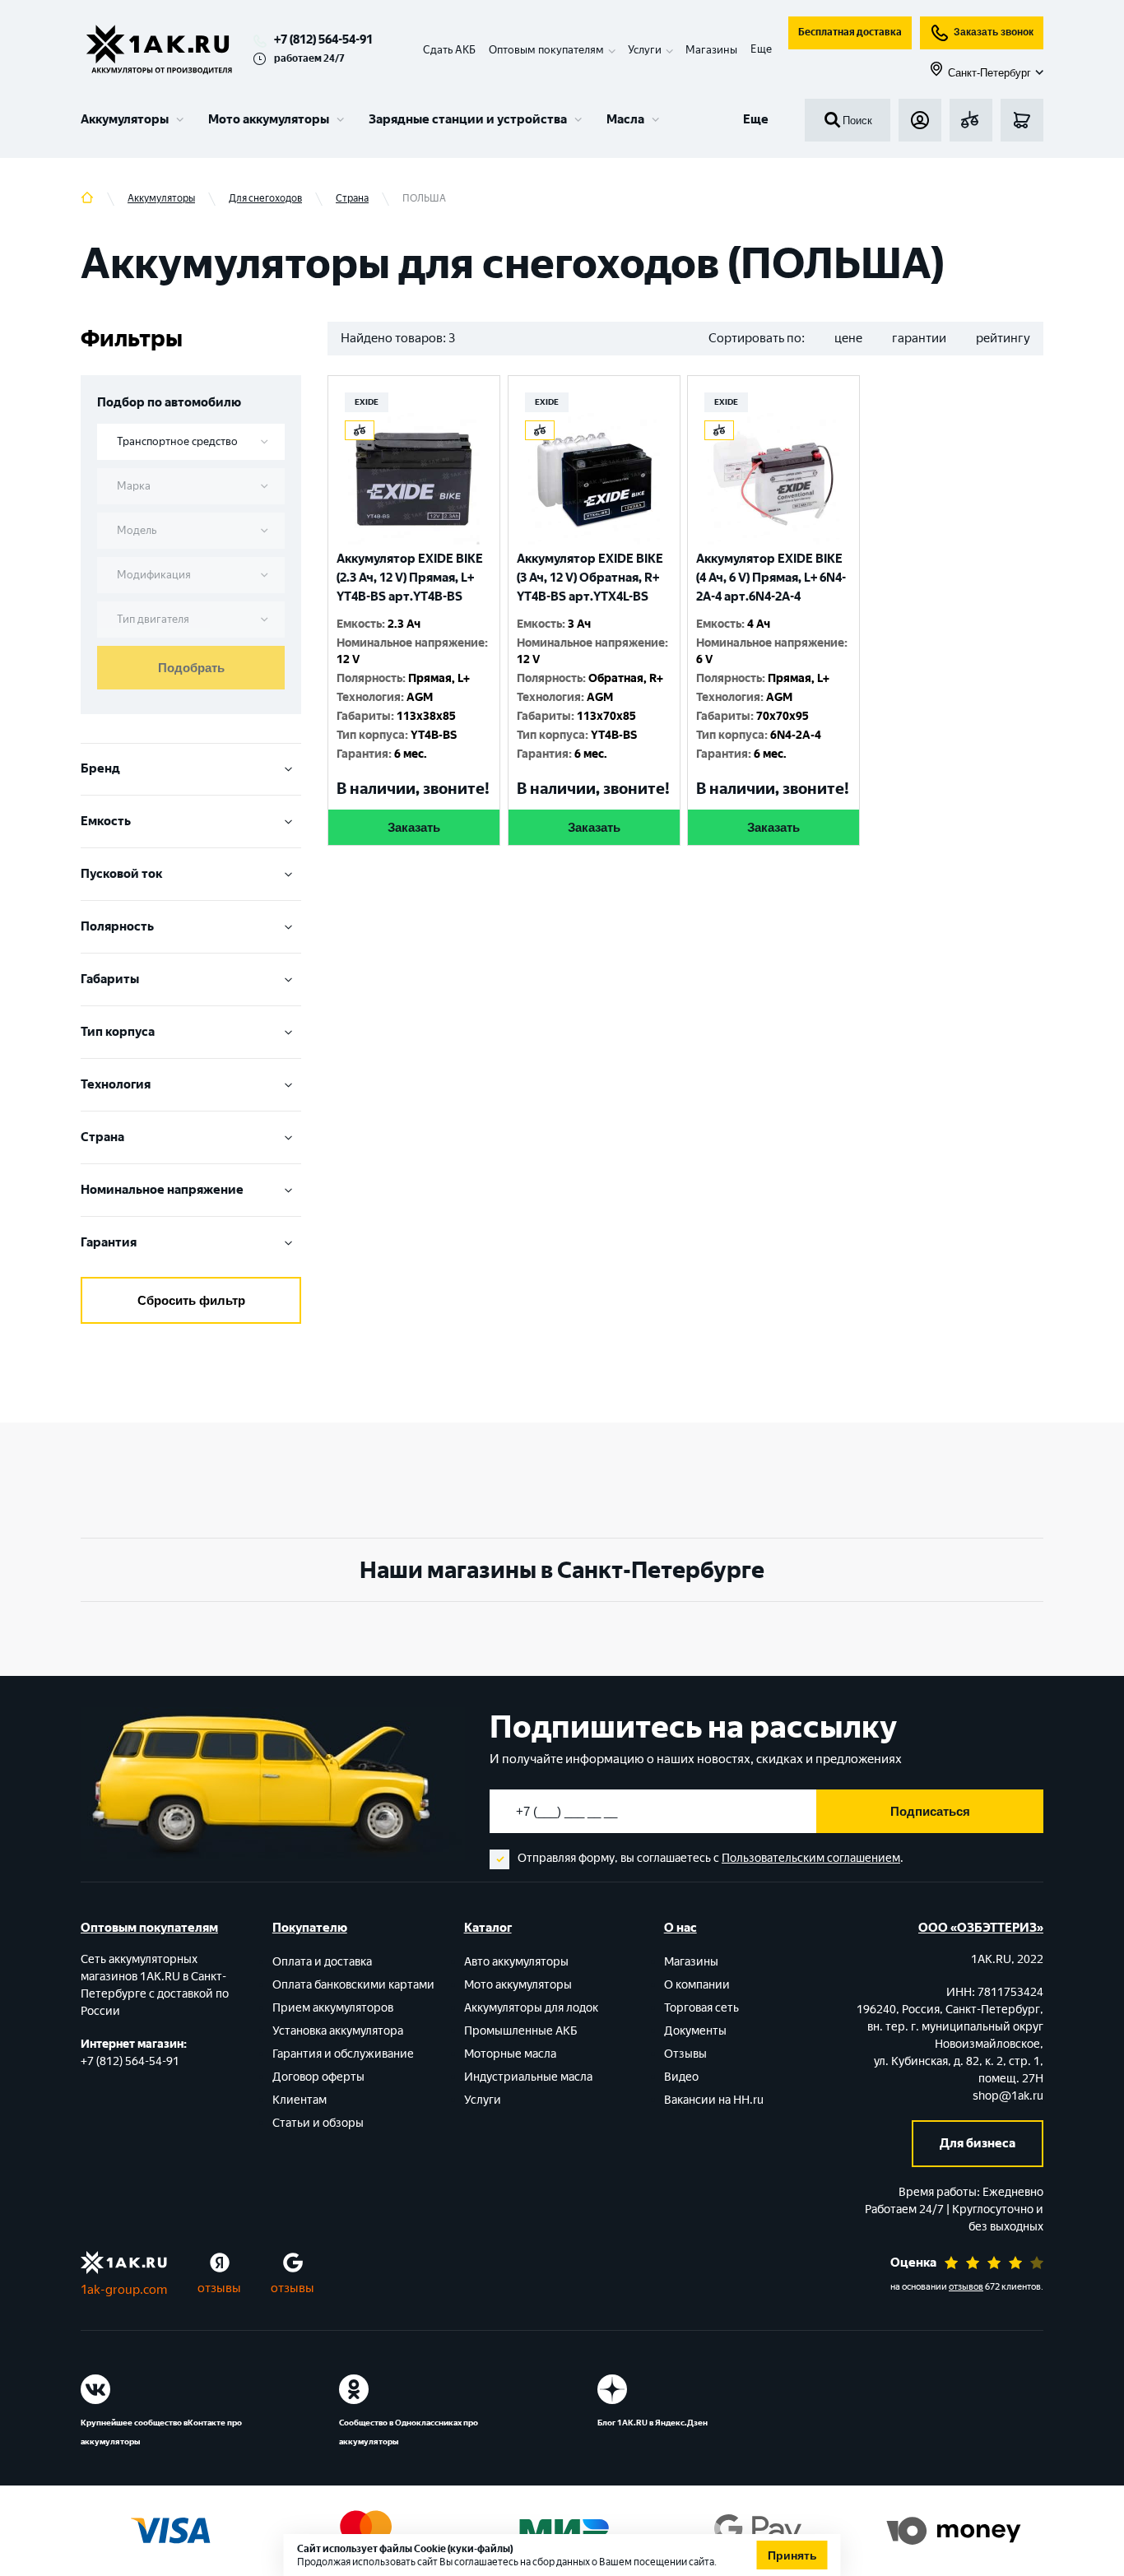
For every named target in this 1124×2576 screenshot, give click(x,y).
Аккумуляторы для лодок (531, 2008)
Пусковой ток (121, 874)
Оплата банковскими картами (353, 1985)
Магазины (711, 50)
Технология (116, 1084)
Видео (681, 2077)
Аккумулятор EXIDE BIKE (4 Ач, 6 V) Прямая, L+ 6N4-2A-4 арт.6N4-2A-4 (771, 578)
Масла (625, 119)
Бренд (100, 768)
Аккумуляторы (125, 119)
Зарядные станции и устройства (468, 119)
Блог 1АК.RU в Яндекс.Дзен (653, 2423)
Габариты (110, 979)
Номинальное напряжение (162, 1190)
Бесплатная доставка (850, 32)
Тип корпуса (118, 1032)
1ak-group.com (124, 2290)
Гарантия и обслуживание (343, 2054)
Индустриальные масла (528, 2077)
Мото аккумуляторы (269, 119)
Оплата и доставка (322, 1962)
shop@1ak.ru (1008, 2096)
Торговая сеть (701, 2008)
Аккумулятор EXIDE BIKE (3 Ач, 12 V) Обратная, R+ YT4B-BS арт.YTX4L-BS (590, 578)
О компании (697, 1985)
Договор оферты (318, 2077)
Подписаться (930, 1811)
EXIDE (367, 402)
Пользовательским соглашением (811, 1858)
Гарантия (109, 1242)
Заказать (414, 827)
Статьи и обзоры (318, 2123)
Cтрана (102, 1137)
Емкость (106, 821)
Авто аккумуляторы (516, 1962)
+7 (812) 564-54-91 (323, 39)
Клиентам (300, 2100)
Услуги (483, 2100)
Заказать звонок (994, 32)
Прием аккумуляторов (333, 2008)
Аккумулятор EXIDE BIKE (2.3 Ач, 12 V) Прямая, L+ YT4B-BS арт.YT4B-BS (410, 578)
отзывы (219, 2288)
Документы (695, 2031)
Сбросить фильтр (191, 1300)
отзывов (966, 2287)
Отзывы (685, 2054)
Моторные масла (510, 2054)
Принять (792, 2555)
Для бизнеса (978, 2143)
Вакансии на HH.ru (714, 2100)
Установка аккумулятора (338, 2031)
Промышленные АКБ (521, 2031)
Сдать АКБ (449, 50)
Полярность (117, 926)
